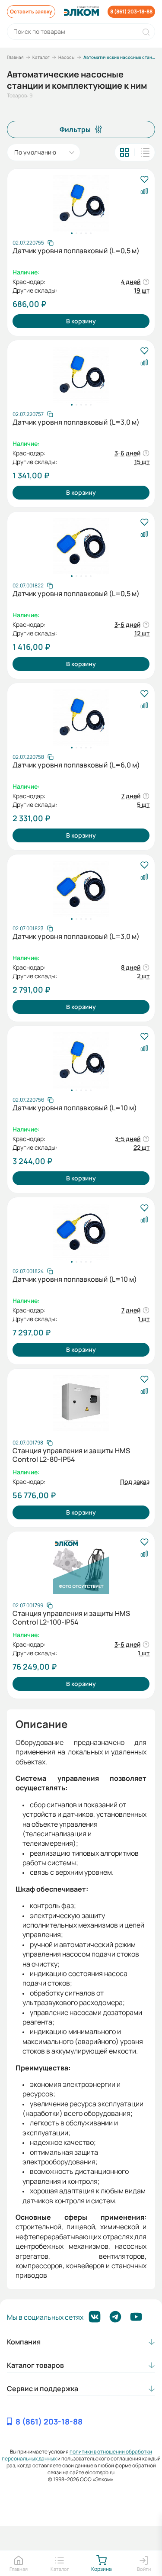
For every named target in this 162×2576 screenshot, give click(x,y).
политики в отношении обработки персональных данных (77, 2455)
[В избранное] (144, 180)
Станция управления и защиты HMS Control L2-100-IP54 (71, 1618)
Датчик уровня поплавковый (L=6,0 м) (76, 765)
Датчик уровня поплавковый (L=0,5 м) (76, 251)
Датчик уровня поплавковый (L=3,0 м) (76, 422)
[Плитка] (124, 152)
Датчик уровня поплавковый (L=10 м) (75, 1108)
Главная (15, 57)
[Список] (145, 152)
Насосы (67, 57)
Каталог (41, 57)
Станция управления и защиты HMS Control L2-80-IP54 (71, 1455)
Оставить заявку (31, 11)
